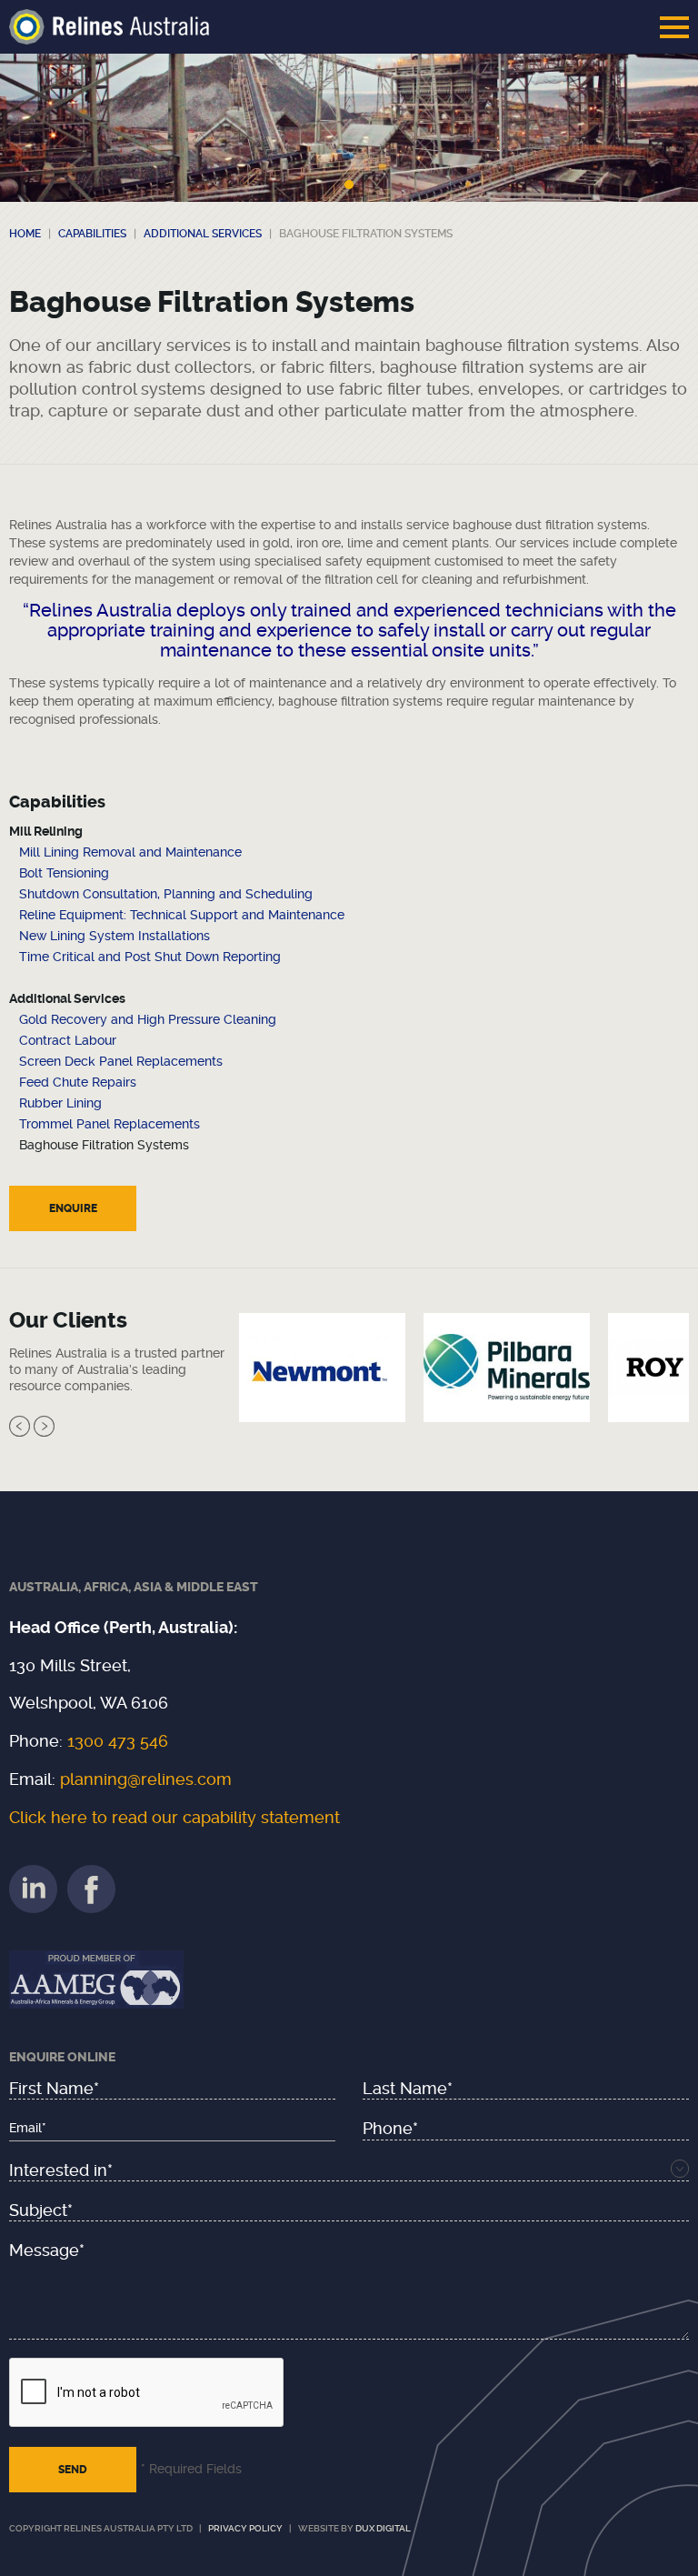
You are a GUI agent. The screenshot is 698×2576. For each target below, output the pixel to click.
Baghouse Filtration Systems (104, 1145)
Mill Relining (46, 831)
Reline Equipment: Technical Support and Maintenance (182, 915)
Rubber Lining (60, 1103)
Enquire (73, 1208)
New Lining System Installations (115, 936)
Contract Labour (68, 1040)
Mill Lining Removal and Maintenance (130, 852)
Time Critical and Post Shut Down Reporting (150, 957)
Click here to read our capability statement (174, 1817)
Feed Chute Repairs (78, 1082)
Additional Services (67, 998)
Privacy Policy (245, 2528)
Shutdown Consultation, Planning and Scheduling (166, 894)
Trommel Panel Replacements (110, 1124)
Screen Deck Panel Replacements (121, 1061)
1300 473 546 (118, 1741)
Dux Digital (383, 2528)
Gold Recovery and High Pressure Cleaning (148, 1019)
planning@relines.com (146, 1779)
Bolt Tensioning (64, 873)
